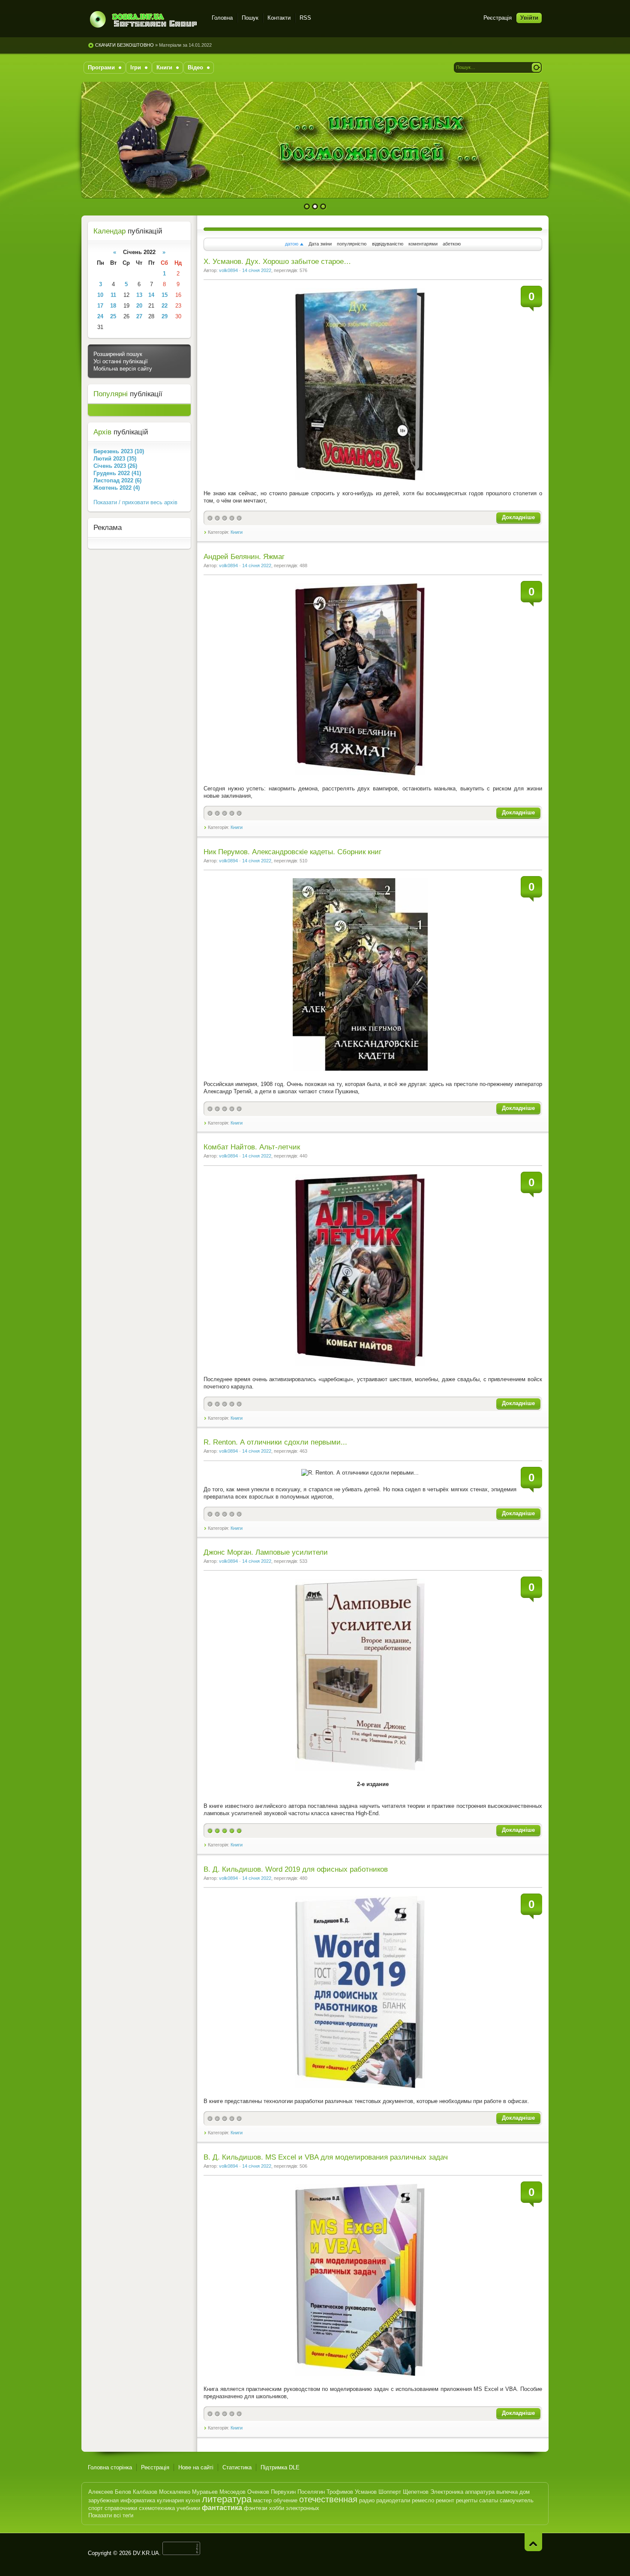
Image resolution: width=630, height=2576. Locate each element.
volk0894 (228, 270)
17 (100, 306)
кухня (193, 2500)
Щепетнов (416, 2492)
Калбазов (145, 2492)
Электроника (447, 2492)
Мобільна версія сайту (123, 369)
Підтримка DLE (280, 2467)
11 (113, 295)
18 (113, 306)
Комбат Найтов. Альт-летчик (252, 1147)
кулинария (170, 2500)
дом (525, 2492)
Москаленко (175, 2492)
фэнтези (256, 2508)
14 (151, 295)
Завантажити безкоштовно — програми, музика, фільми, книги (145, 19)
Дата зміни (320, 244)
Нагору (533, 2542)
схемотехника (157, 2508)
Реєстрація (498, 18)
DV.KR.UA (146, 2553)
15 (165, 295)
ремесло (423, 2500)
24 (100, 316)
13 (139, 295)
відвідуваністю (388, 244)
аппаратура (480, 2492)
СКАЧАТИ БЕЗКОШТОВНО (124, 45)
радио (367, 2500)
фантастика (222, 2508)
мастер (262, 2500)
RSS (305, 18)
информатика (138, 2500)
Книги (237, 532)
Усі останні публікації (121, 361)
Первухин (283, 2492)
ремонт (445, 2500)
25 (113, 316)
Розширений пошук (118, 354)
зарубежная (103, 2500)
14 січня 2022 (257, 270)
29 (165, 316)
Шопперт (390, 2492)
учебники (188, 2508)
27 (139, 316)
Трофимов (340, 2492)
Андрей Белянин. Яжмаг (244, 557)
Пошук (250, 18)
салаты (489, 2500)
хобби (277, 2508)
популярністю (352, 244)
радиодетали (393, 2500)
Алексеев (101, 2492)
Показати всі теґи (111, 2515)
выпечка (507, 2492)
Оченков (258, 2492)
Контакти (279, 18)
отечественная (328, 2499)
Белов (123, 2492)
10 (100, 295)
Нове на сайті (196, 2467)
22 (165, 306)
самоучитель (517, 2500)
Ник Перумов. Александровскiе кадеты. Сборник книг (292, 852)
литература (227, 2499)
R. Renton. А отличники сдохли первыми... (275, 1442)
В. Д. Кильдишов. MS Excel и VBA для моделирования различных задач (326, 2157)
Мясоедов (232, 2492)
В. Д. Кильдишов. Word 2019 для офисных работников (296, 1869)
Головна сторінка (110, 2467)
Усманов (366, 2492)
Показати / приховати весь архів (135, 502)
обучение (285, 2500)
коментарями (423, 244)
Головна (222, 18)
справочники (121, 2508)
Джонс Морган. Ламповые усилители (266, 1552)
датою (292, 244)
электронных (303, 2508)
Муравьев (205, 2492)
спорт (96, 2508)
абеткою (452, 244)
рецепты (467, 2500)
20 (139, 306)
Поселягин (311, 2492)
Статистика (237, 2467)
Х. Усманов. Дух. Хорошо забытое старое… (277, 262)
